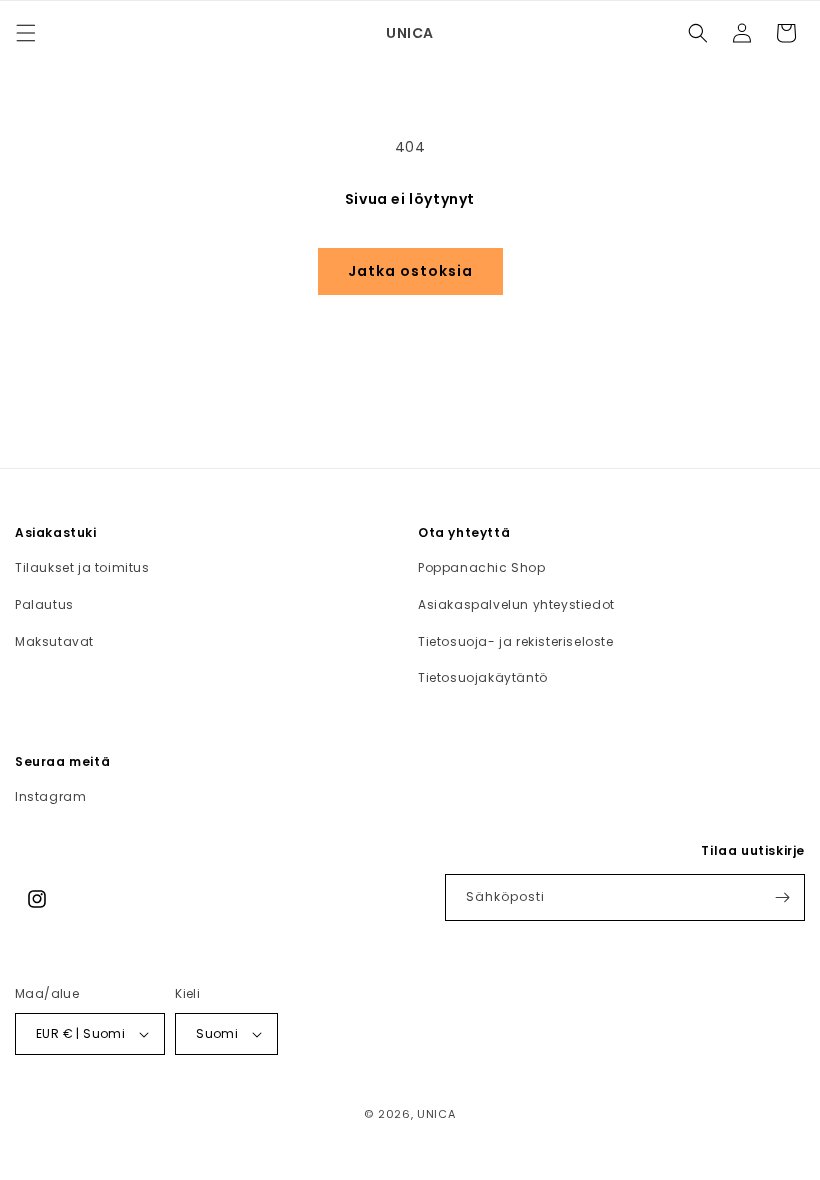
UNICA (436, 1114)
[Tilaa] (782, 897)
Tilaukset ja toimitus (82, 567)
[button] (26, 33)
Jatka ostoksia (410, 271)
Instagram (50, 796)
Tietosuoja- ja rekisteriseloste (516, 641)
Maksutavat (54, 641)
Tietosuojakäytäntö (483, 677)
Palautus (44, 604)
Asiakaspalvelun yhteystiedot (516, 604)
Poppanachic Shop (482, 567)
